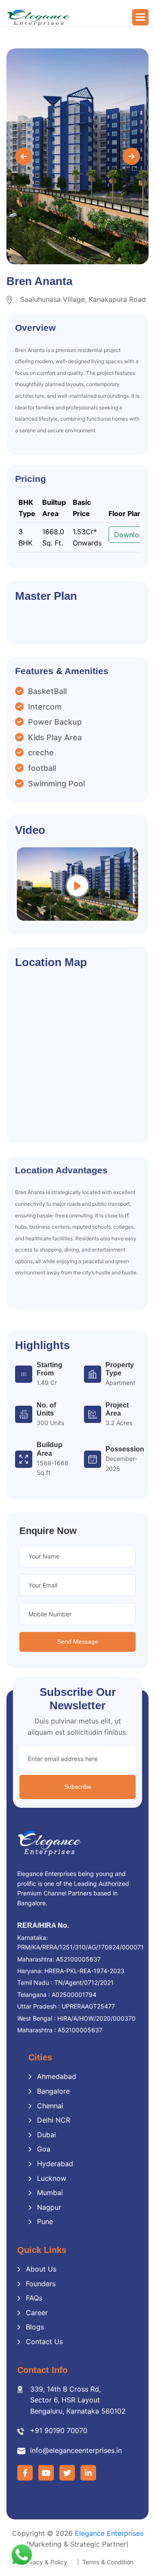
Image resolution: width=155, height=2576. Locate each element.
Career (37, 2313)
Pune (45, 2221)
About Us (41, 2269)
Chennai (50, 2106)
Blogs (35, 2327)
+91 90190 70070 (59, 2430)
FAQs (34, 2298)
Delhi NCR (54, 2120)
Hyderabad (55, 2164)
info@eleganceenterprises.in (76, 2450)
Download (131, 535)
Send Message (78, 1641)
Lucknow (52, 2178)
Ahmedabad (57, 2076)
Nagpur (49, 2207)
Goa (44, 2149)
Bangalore (53, 2091)
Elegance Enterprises (109, 2533)
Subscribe (78, 1787)
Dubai (46, 2135)
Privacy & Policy (45, 2562)
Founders (41, 2284)
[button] (140, 17)
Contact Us (44, 2342)
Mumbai (50, 2193)
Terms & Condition (108, 2562)
